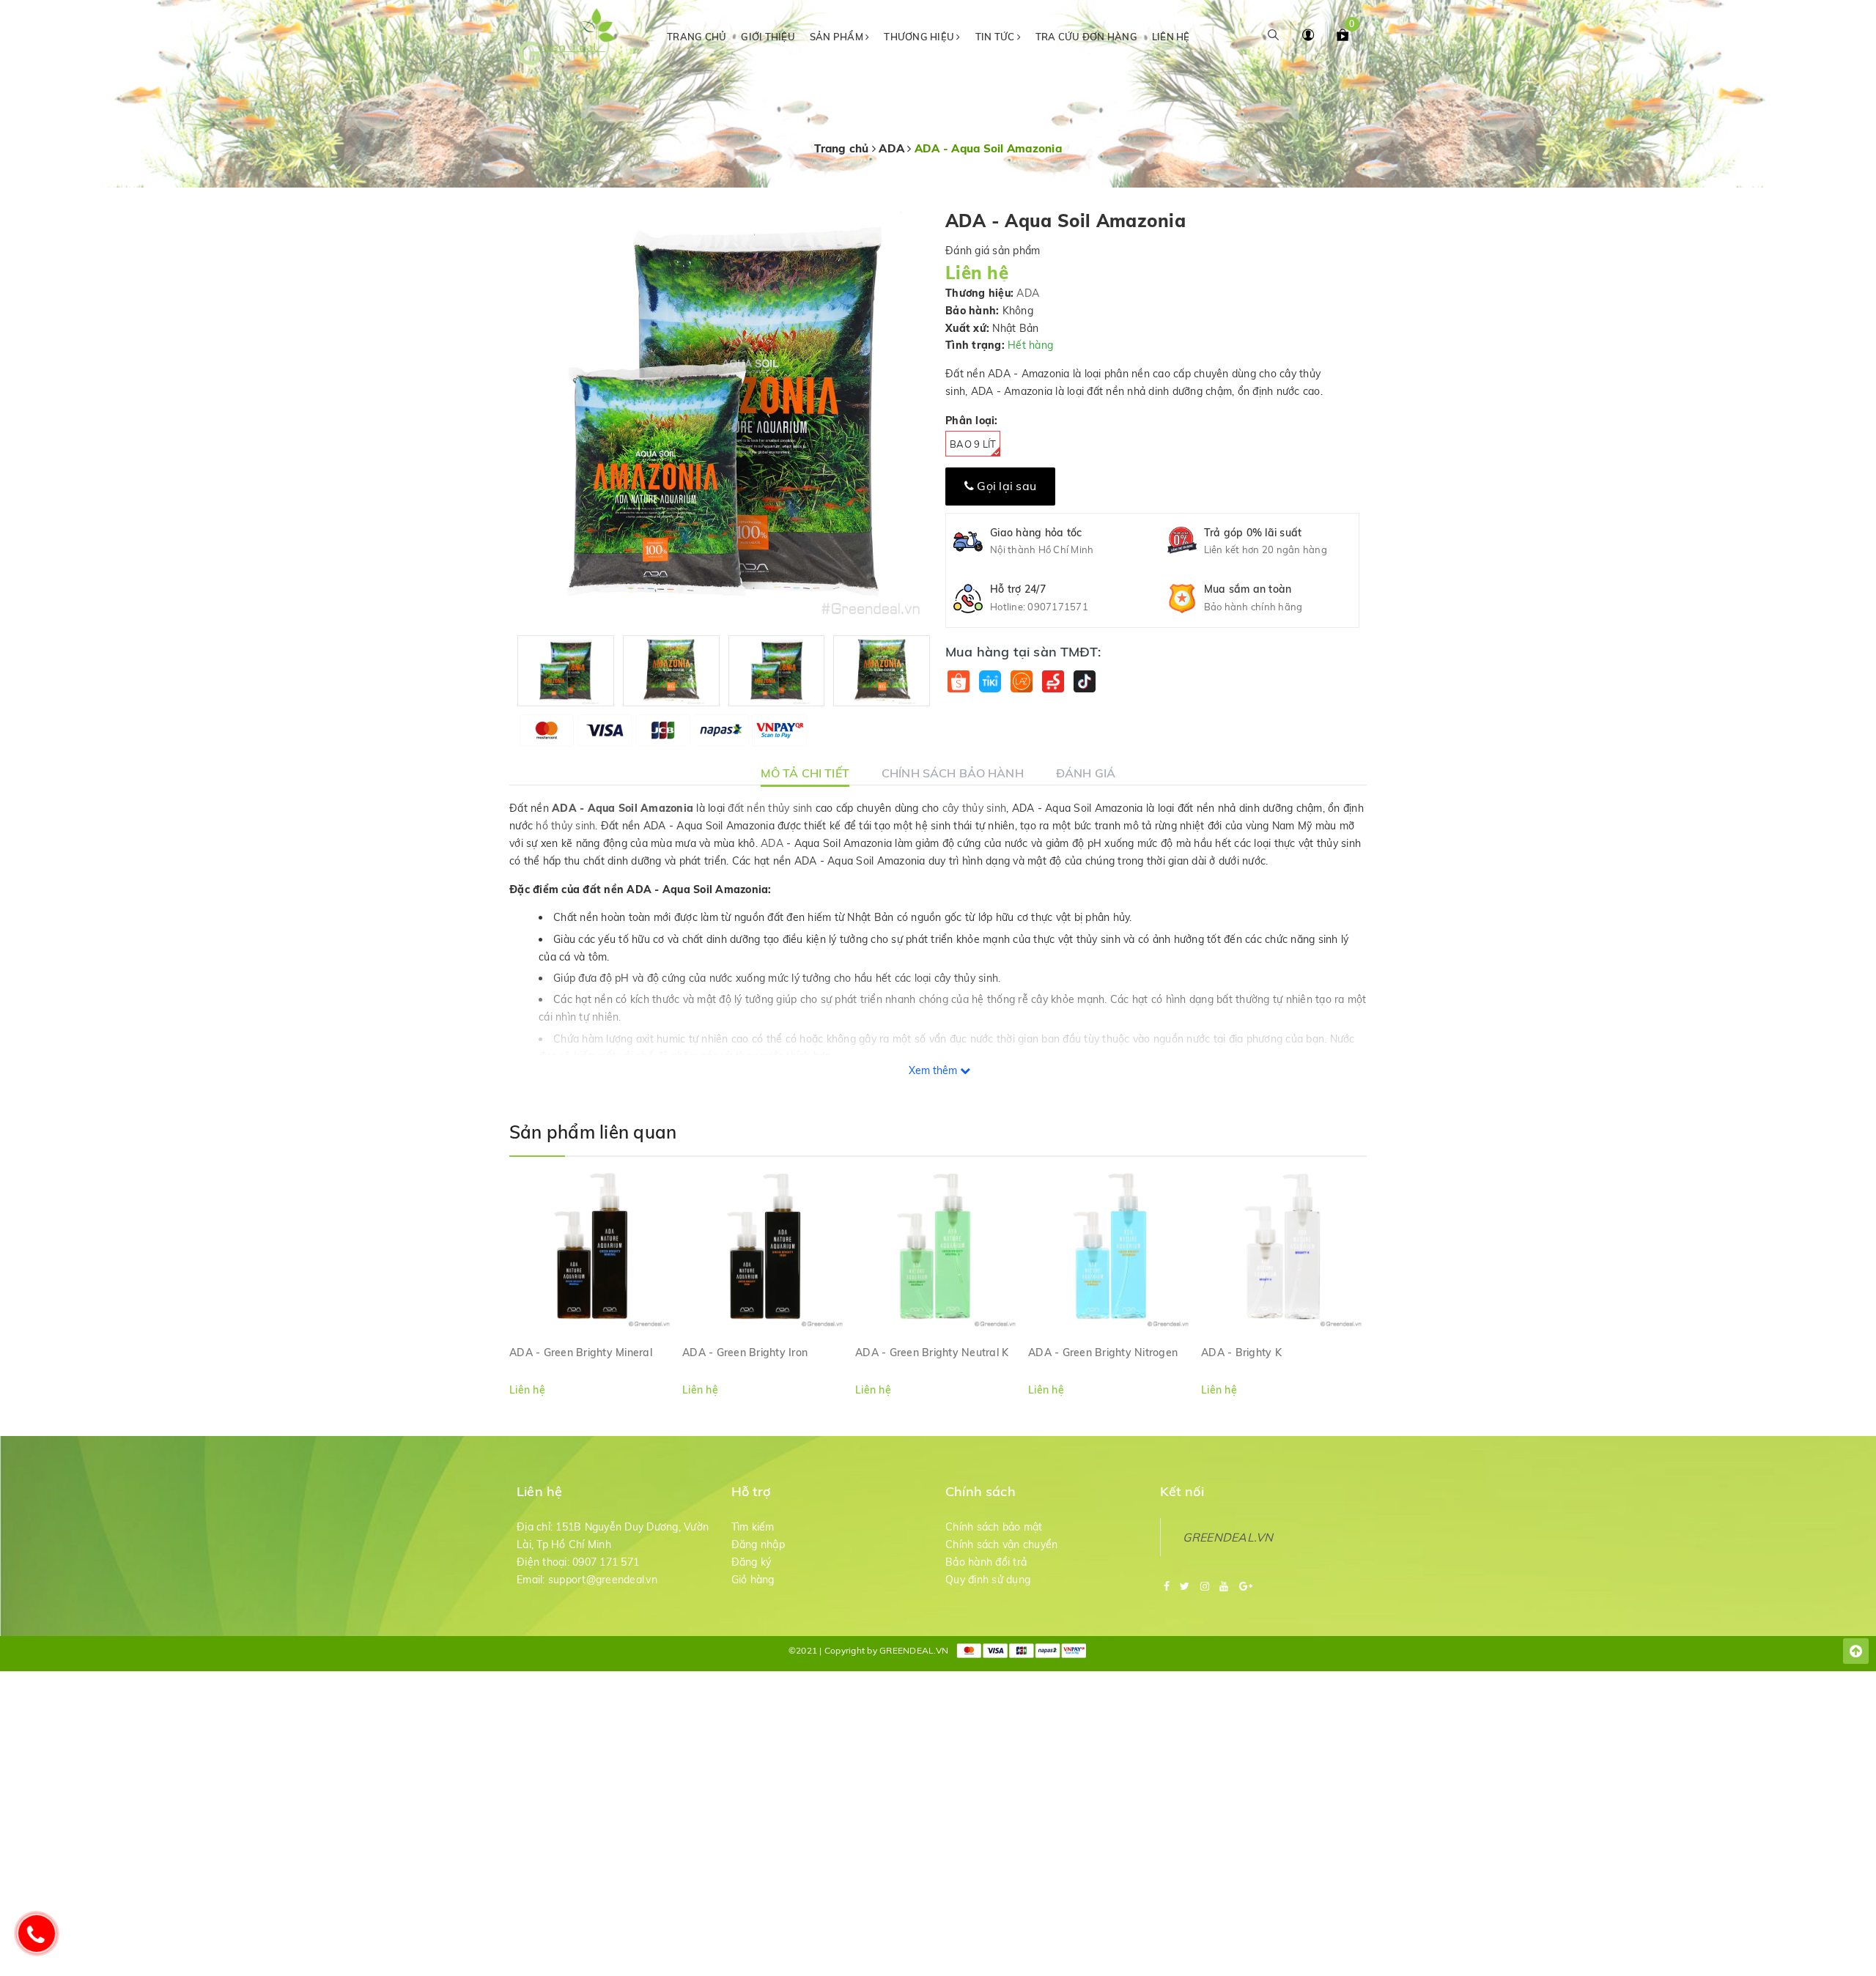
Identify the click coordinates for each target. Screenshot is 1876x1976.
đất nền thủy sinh (770, 808)
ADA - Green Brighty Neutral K (932, 1353)
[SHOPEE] (958, 681)
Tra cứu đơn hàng (1086, 37)
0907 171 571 (606, 1562)
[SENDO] (1053, 681)
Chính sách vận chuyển (1001, 1544)
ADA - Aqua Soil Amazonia (623, 808)
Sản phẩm (838, 37)
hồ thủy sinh (565, 826)
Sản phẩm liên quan (593, 1132)
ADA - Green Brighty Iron (745, 1353)
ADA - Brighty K (1241, 1353)
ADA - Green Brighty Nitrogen (1103, 1353)
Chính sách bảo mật (994, 1527)
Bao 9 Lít (973, 444)
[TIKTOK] (1084, 681)
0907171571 (1058, 607)
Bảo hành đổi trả (986, 1562)
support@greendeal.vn (603, 1580)
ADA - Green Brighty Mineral (581, 1353)
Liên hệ (1171, 37)
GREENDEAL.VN (1228, 1537)
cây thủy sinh (974, 808)
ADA (1028, 293)
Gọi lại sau (1005, 486)
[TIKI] (990, 681)
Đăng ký (751, 1562)
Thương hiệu (920, 37)
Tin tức (996, 37)
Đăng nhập (758, 1544)
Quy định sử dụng (988, 1580)
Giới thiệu (768, 37)
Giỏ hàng (753, 1580)
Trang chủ (697, 37)
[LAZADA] (1021, 681)
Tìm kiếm (753, 1527)
